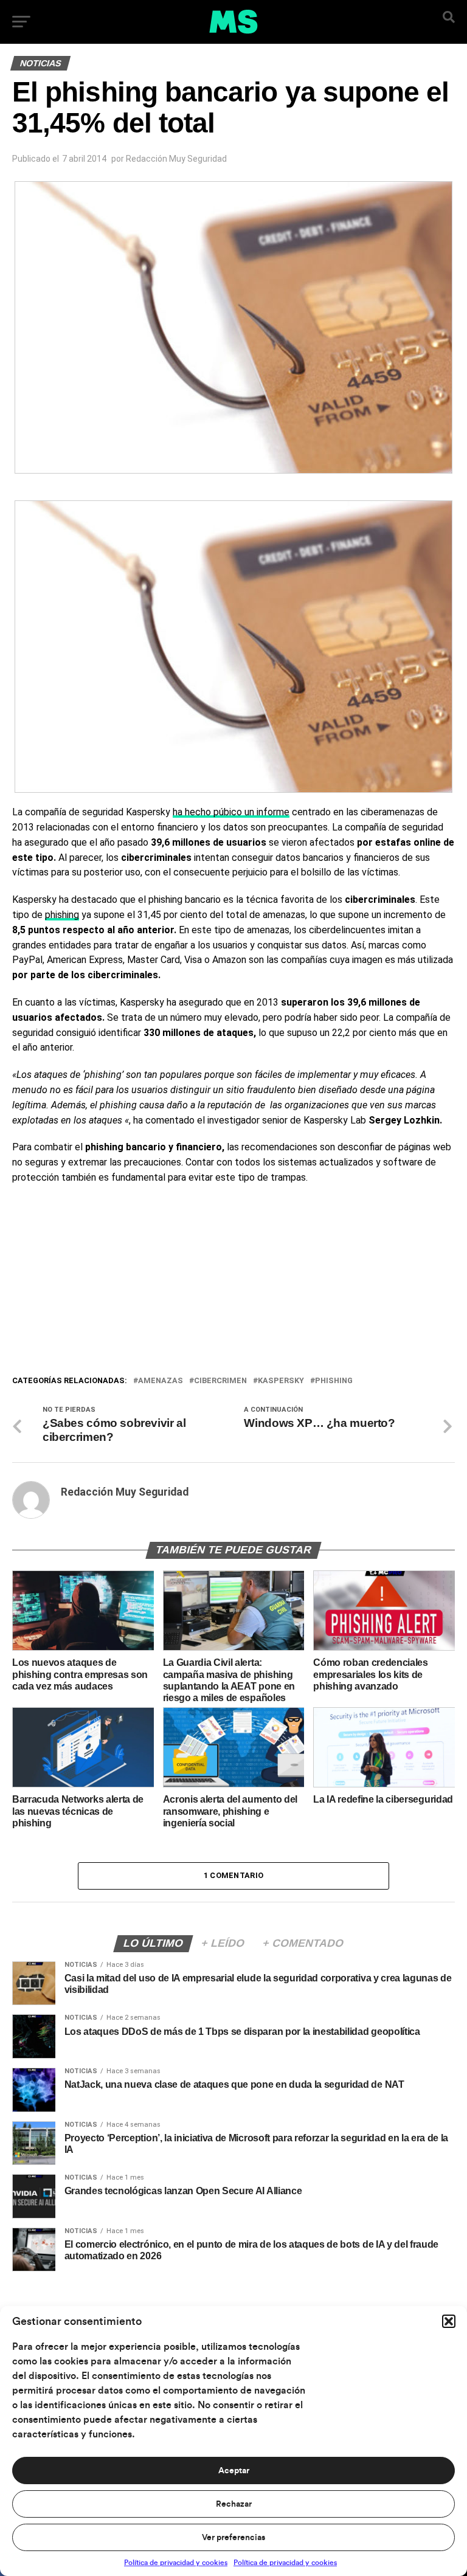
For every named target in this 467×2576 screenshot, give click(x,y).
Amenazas (161, 1381)
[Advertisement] (233, 1283)
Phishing (334, 1381)
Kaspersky (281, 1381)
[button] (449, 2321)
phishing (62, 915)
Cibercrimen (220, 1381)
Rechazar (234, 2504)
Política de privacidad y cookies (176, 2563)
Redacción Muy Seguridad (176, 159)
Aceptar (234, 2471)
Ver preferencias (233, 2538)
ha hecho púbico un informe (231, 812)
